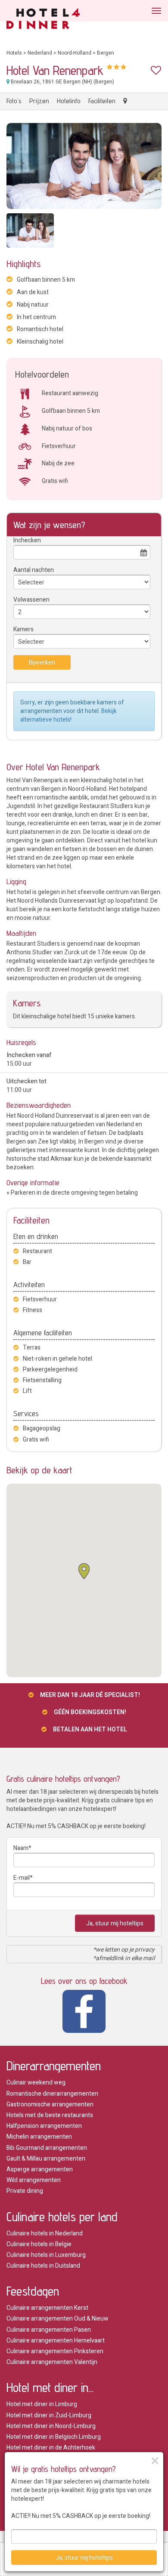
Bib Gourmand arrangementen (47, 2148)
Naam (21, 1848)
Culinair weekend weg (36, 2083)
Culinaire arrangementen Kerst (47, 2308)
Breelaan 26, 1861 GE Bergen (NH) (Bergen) (62, 82)
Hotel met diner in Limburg (42, 2404)
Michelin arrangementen (39, 2137)
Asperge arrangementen (40, 2169)
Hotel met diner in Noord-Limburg (51, 2426)
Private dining (25, 2191)
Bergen (106, 53)
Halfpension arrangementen (44, 2126)
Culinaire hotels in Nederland (45, 2233)
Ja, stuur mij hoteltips (115, 1923)
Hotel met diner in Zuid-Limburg (49, 2415)
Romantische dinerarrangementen (52, 2094)
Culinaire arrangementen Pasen (49, 2330)
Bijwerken (42, 662)
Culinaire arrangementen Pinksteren (55, 2351)
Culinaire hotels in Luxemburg (46, 2255)
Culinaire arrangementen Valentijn (52, 2362)
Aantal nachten (34, 570)
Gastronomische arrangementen (50, 2104)
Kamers (23, 629)
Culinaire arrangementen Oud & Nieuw (58, 2319)
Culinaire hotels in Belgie (39, 2244)
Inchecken (27, 540)
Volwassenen (31, 600)
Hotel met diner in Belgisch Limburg (54, 2437)
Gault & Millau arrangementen (46, 2159)
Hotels (14, 53)
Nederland (40, 53)
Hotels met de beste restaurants (50, 2115)
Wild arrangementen (34, 2180)
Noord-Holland (75, 53)
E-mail (22, 1878)
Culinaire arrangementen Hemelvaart (56, 2341)
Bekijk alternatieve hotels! (68, 715)
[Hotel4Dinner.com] (43, 20)
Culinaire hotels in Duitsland (43, 2266)
